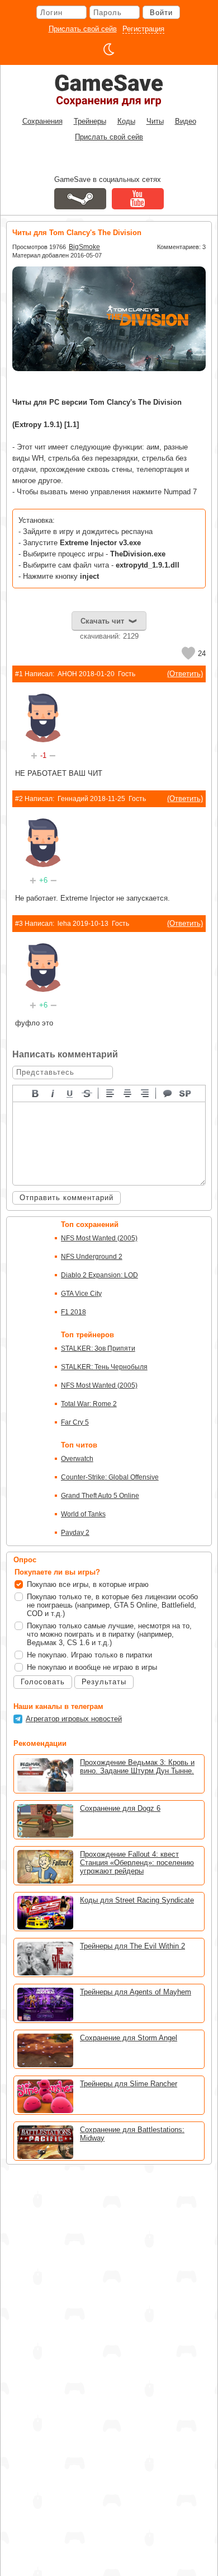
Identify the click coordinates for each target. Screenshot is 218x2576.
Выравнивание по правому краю (145, 1093)
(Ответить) (185, 674)
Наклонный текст (53, 1093)
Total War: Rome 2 (89, 1404)
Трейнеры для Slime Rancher (129, 2084)
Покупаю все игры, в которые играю (88, 1584)
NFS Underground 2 (92, 1257)
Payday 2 (75, 1533)
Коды (126, 121)
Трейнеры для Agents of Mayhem (136, 1992)
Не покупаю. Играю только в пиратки (89, 1655)
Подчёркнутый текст (70, 1093)
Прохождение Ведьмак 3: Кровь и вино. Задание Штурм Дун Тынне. (137, 1767)
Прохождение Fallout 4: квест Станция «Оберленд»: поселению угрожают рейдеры (137, 1863)
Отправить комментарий (67, 1198)
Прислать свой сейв (83, 29)
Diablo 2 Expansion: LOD (99, 1275)
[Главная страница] (109, 90)
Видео (186, 121)
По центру (128, 1093)
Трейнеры (90, 121)
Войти (161, 13)
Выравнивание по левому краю (111, 1093)
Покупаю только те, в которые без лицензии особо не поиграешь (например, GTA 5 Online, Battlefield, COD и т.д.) (112, 1605)
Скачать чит (102, 621)
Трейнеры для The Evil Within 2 (132, 1946)
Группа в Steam (80, 199)
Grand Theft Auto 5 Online (100, 1496)
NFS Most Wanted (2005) (99, 1238)
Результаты (104, 1682)
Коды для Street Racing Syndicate (137, 1900)
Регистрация (143, 29)
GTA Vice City (81, 1294)
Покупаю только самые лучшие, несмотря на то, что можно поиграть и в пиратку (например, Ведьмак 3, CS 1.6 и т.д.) (109, 1634)
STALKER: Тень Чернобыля (104, 1367)
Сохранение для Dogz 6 (120, 1808)
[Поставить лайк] (188, 653)
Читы (155, 121)
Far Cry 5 (75, 1422)
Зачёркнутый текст (88, 1093)
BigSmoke (84, 247)
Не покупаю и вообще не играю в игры (92, 1667)
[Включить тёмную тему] (109, 49)
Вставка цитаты (168, 1093)
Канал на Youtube (138, 199)
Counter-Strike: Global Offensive (110, 1477)
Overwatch (77, 1459)
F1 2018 (74, 1312)
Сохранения (42, 121)
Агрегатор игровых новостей (74, 1719)
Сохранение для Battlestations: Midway (132, 2134)
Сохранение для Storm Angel (129, 2038)
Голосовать (43, 1682)
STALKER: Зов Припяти (98, 1348)
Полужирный (36, 1093)
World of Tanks (83, 1514)
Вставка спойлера (186, 1093)
